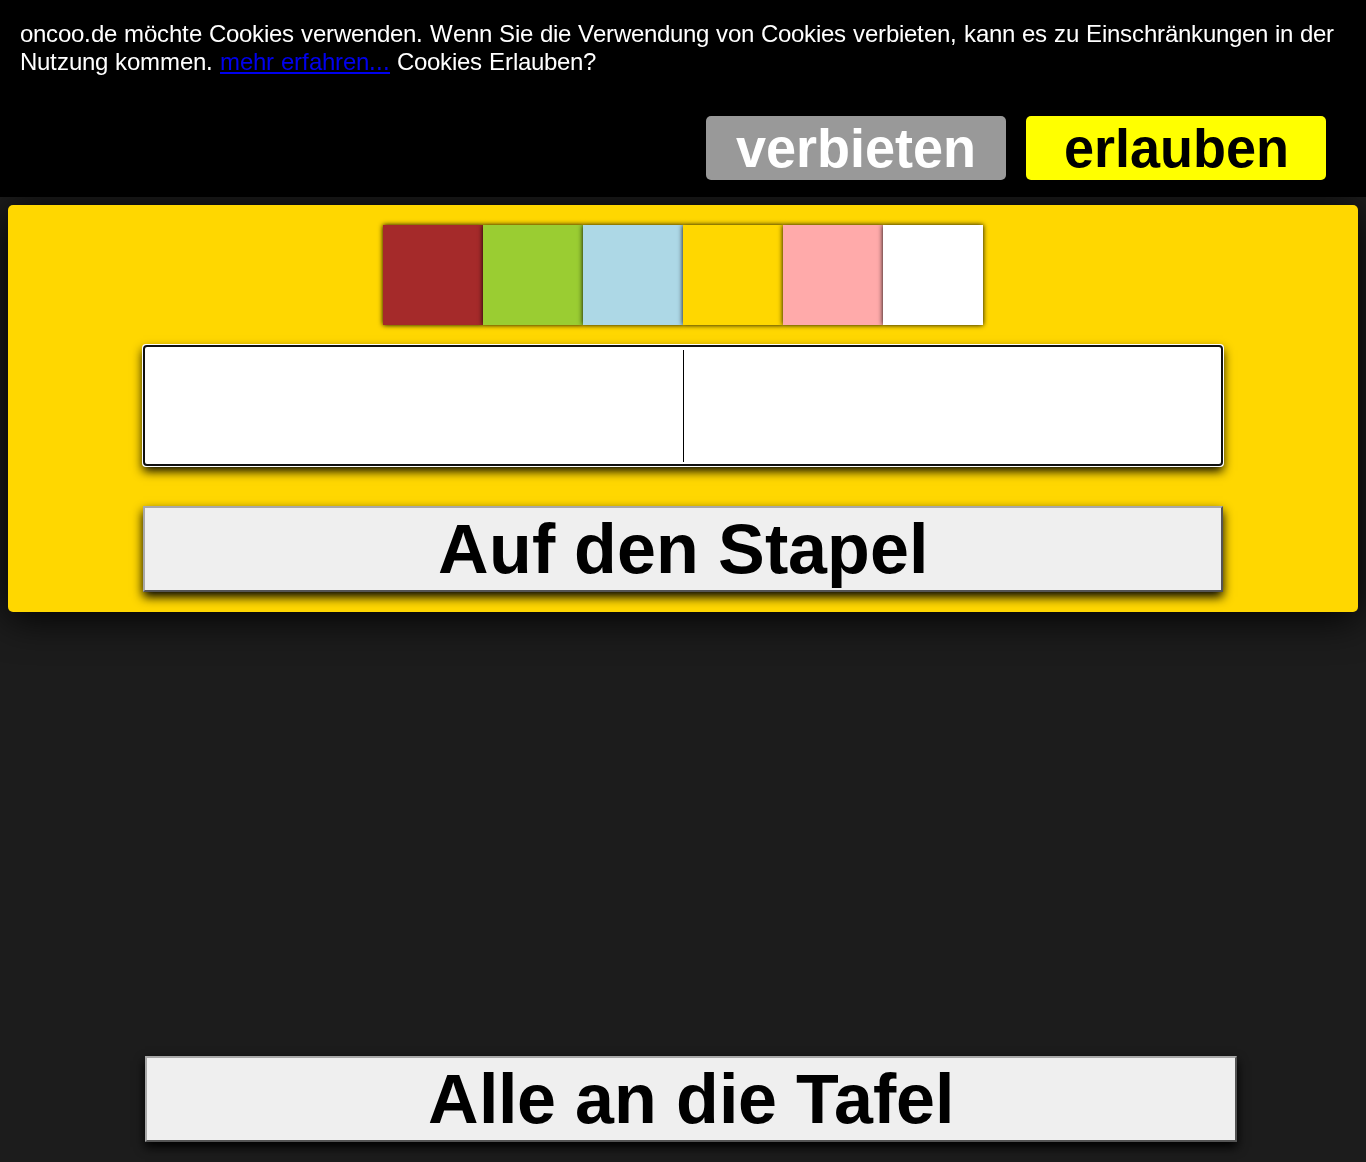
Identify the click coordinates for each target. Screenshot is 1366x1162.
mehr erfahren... (305, 61)
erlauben (1176, 148)
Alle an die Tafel (691, 1099)
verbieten (856, 148)
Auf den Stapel (683, 549)
